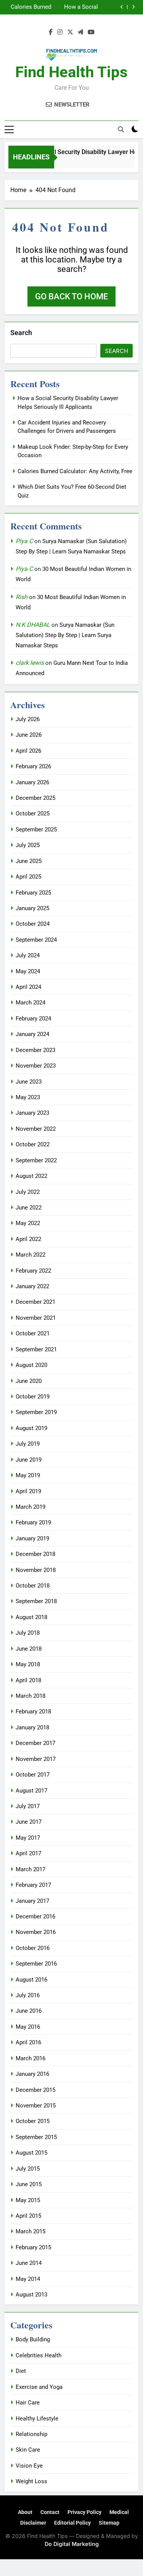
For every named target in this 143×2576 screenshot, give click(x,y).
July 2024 (28, 955)
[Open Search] (121, 129)
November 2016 (36, 1932)
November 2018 (36, 1570)
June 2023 (29, 1082)
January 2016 (32, 2074)
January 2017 (32, 1901)
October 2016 (33, 1948)
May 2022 (28, 1223)
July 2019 (28, 1444)
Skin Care (28, 2450)
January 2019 (32, 1538)
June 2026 (29, 735)
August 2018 (31, 1617)
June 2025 (29, 861)
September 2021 (36, 1349)
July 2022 (28, 1192)
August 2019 (31, 1428)
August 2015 (31, 2153)
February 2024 (33, 1019)
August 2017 (31, 1791)
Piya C (24, 541)
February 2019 (33, 1522)
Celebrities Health (39, 2355)
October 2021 (33, 1333)
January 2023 (32, 1113)
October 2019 (33, 1397)
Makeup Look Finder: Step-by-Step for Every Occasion (63, 7)
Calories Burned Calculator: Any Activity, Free (75, 471)
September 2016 (36, 1964)
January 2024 (32, 1034)
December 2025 (35, 798)
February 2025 (33, 893)
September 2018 (36, 1601)
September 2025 (36, 830)
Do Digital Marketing (72, 2544)
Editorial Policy (72, 2523)
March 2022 (31, 1255)
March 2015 (31, 2231)
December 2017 (35, 1743)
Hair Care (28, 2403)
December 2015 (35, 2090)
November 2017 (36, 1759)
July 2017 (28, 1806)
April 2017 (28, 1853)
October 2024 (33, 924)
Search (21, 333)
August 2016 (31, 1980)
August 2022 (31, 1176)
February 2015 (33, 2247)
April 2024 (28, 987)
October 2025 (33, 814)
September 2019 (36, 1412)
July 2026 (28, 719)
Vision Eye (29, 2466)
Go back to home (71, 296)
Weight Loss (31, 2481)
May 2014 (28, 2279)
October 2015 (33, 2121)
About (25, 2512)
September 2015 (36, 2137)
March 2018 (31, 1696)
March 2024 (31, 1003)
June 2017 (29, 1822)
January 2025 (32, 908)
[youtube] (91, 32)
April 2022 (28, 1239)
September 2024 (36, 940)
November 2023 (36, 1066)
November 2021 (36, 1318)
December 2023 (35, 1050)
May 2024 (28, 971)
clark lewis (30, 663)
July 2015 (28, 2169)
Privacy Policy (84, 2512)
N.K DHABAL (33, 625)
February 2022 (33, 1271)
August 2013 (31, 2295)
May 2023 (28, 1097)
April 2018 (28, 1680)
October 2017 (33, 1775)
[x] (70, 32)
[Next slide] (133, 7)
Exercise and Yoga (39, 2387)
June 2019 (29, 1460)
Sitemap (109, 2523)
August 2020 (31, 1365)
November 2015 (36, 2106)
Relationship (31, 2434)
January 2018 (32, 1727)
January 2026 (32, 782)
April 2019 (28, 1491)
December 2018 (35, 1554)
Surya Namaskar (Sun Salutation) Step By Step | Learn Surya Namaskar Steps (65, 635)
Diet (21, 2371)
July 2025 (28, 845)
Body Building (33, 2339)
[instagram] (60, 32)
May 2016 (28, 2027)
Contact (50, 2512)
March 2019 (31, 1507)
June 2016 (29, 2011)
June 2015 (29, 2184)
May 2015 (28, 2200)
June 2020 (29, 1381)
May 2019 (28, 1475)
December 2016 (35, 1917)
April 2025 (28, 877)
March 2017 (31, 1869)
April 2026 (28, 751)
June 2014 (29, 2263)
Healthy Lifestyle (37, 2419)
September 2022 (36, 1160)
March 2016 (31, 2058)
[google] (80, 32)
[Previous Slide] (122, 7)
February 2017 (33, 1885)
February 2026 (33, 766)
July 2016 (28, 1995)
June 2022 (29, 1208)
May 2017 (28, 1838)
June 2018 (29, 1649)
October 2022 (33, 1144)
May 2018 (28, 1664)
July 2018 (28, 1633)
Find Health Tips (71, 72)
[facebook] (51, 32)
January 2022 (32, 1286)
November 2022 (36, 1129)
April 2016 (28, 2042)
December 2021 (35, 1302)
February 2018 (33, 1712)
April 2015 (28, 2216)
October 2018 (33, 1586)
